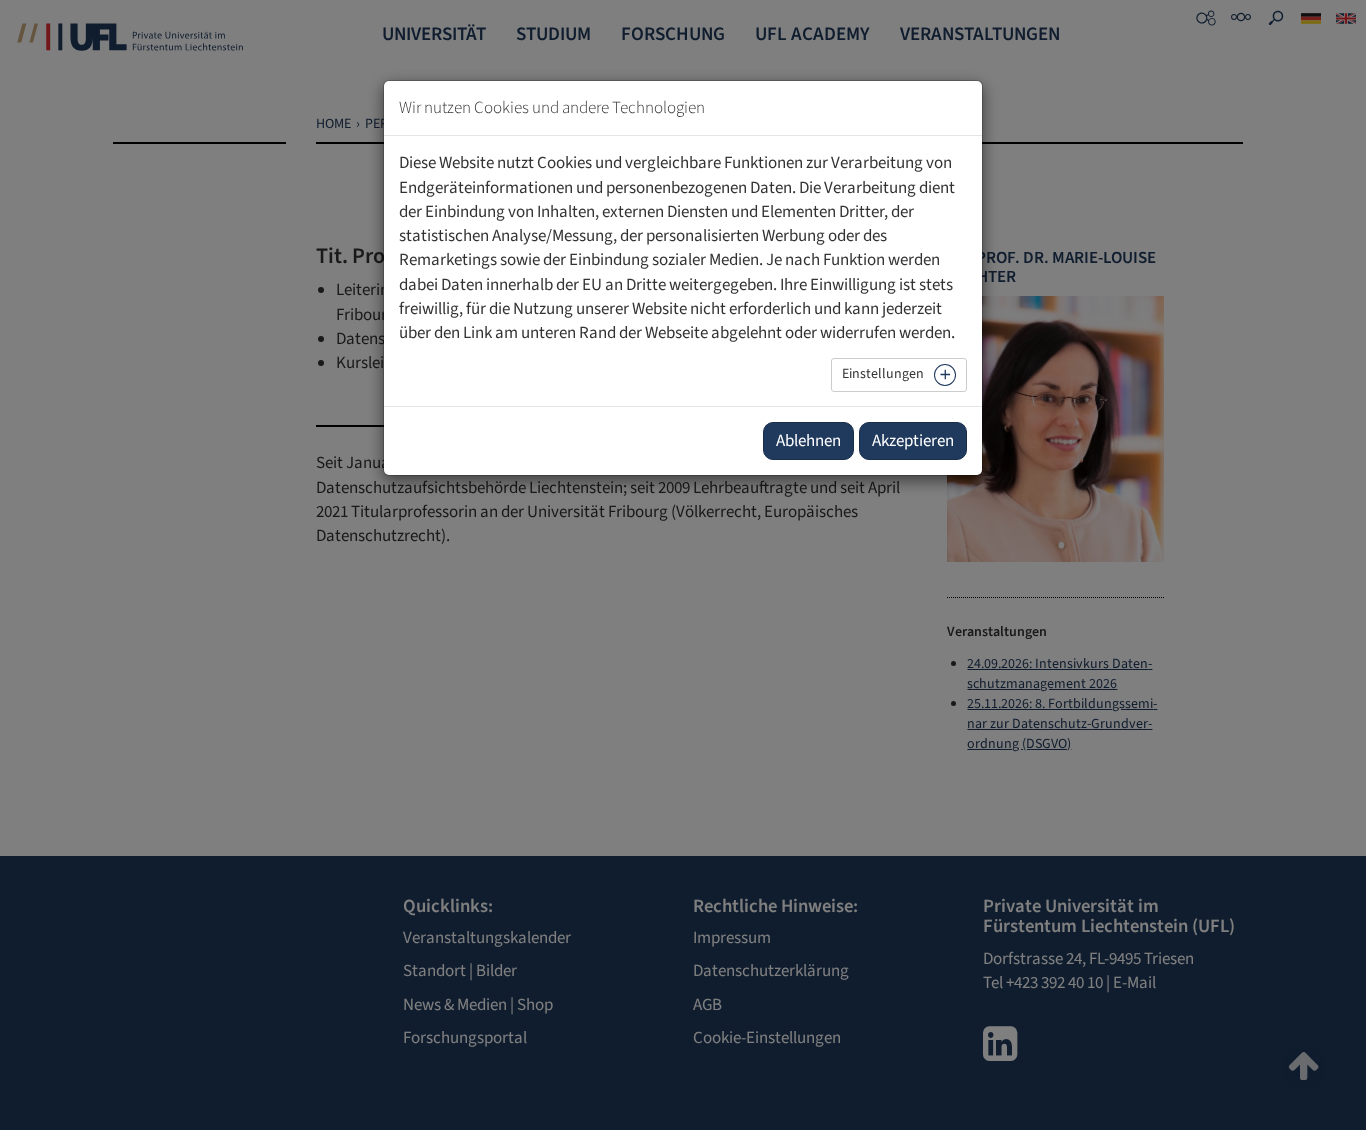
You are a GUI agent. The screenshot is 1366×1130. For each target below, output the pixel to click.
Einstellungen (883, 374)
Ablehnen (808, 441)
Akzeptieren (913, 441)
